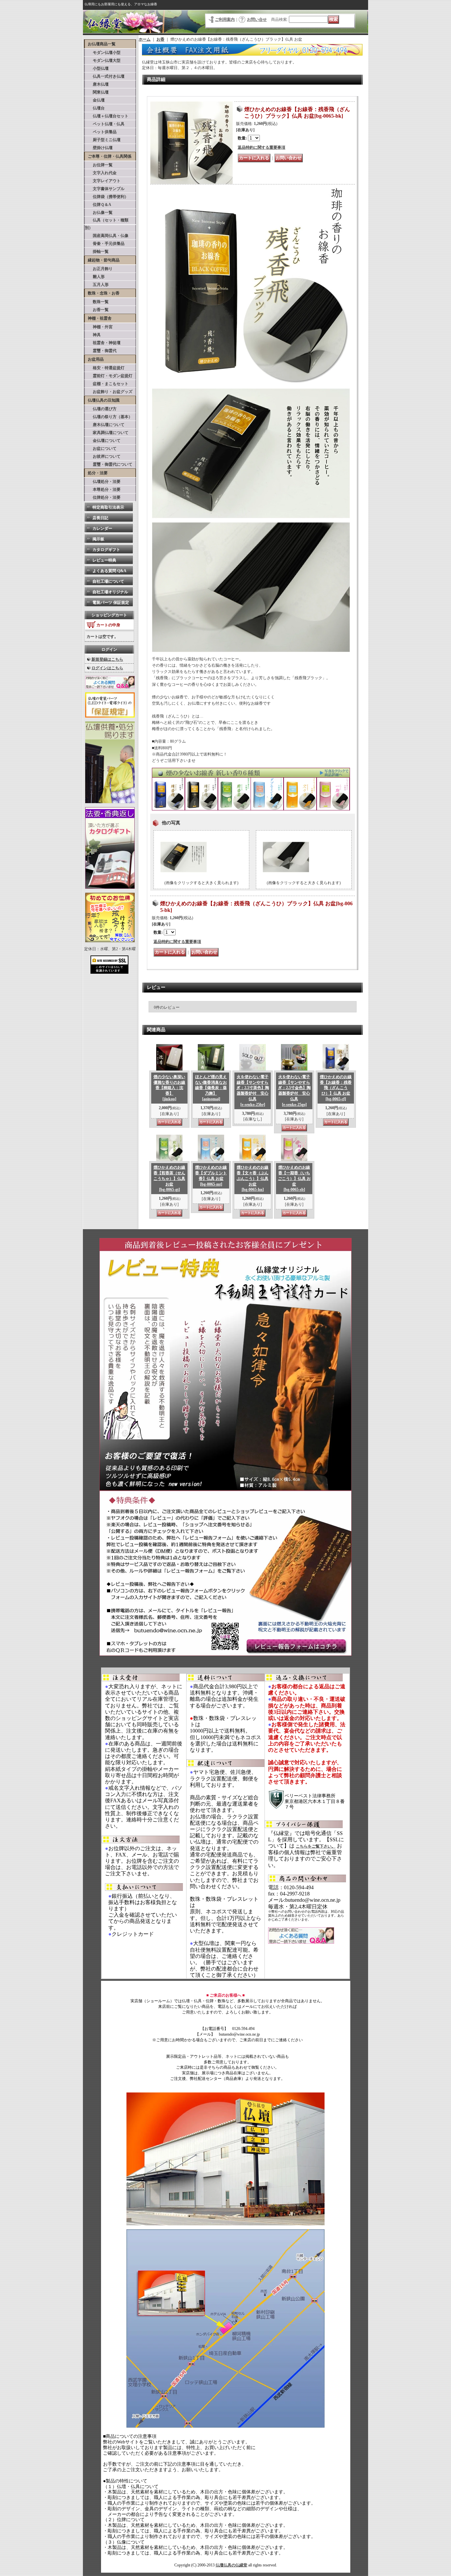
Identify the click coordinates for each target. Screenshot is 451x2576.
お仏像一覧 (99, 213)
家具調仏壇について (107, 433)
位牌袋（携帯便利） (107, 197)
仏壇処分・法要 (103, 482)
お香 (160, 39)
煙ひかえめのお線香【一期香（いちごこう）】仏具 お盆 (294, 1178)
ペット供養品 (101, 132)
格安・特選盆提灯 (105, 368)
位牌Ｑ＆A (98, 205)
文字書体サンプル (105, 189)
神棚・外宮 (99, 327)
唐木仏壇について (105, 425)
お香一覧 (97, 310)
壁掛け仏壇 (99, 148)
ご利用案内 (225, 20)
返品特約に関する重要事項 (261, 147)
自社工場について (108, 581)
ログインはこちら (107, 668)
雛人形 (95, 277)
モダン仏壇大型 (103, 60)
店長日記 (100, 518)
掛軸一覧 (97, 252)
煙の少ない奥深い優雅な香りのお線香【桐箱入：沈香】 (169, 1088)
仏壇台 (95, 108)
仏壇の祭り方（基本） (109, 417)
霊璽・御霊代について (109, 464)
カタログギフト (106, 550)
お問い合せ (257, 20)
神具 (93, 335)
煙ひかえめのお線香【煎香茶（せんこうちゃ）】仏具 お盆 (169, 1178)
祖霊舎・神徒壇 (103, 343)
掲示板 (98, 539)
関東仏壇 (97, 92)
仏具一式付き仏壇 (105, 76)
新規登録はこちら (107, 659)
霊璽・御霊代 (101, 351)
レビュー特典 (104, 560)
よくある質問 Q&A (109, 571)
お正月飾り (99, 269)
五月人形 (97, 285)
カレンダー (102, 528)
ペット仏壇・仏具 (105, 124)
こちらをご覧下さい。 (316, 1846)
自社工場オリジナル (110, 592)
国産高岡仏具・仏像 (107, 236)
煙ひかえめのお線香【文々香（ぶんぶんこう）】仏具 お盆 (253, 1178)
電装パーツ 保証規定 (111, 603)
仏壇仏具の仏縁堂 (231, 2565)
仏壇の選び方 (101, 409)
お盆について (101, 449)
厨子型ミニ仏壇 (103, 140)
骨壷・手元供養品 (105, 244)
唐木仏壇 (97, 84)
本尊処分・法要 (103, 489)
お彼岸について (103, 456)
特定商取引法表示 (108, 507)
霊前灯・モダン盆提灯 (109, 376)
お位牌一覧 (99, 165)
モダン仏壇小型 (103, 53)
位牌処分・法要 (103, 497)
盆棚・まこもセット (107, 384)
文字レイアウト (103, 181)
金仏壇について (103, 441)
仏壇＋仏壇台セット (107, 116)
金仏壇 (95, 100)
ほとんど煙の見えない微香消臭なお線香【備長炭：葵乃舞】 (211, 1088)
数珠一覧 (97, 302)
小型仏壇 (97, 68)
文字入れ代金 (101, 173)
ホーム (145, 39)
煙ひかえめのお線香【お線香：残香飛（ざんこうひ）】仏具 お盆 (336, 1088)
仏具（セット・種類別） (107, 224)
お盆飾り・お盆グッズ (109, 392)
